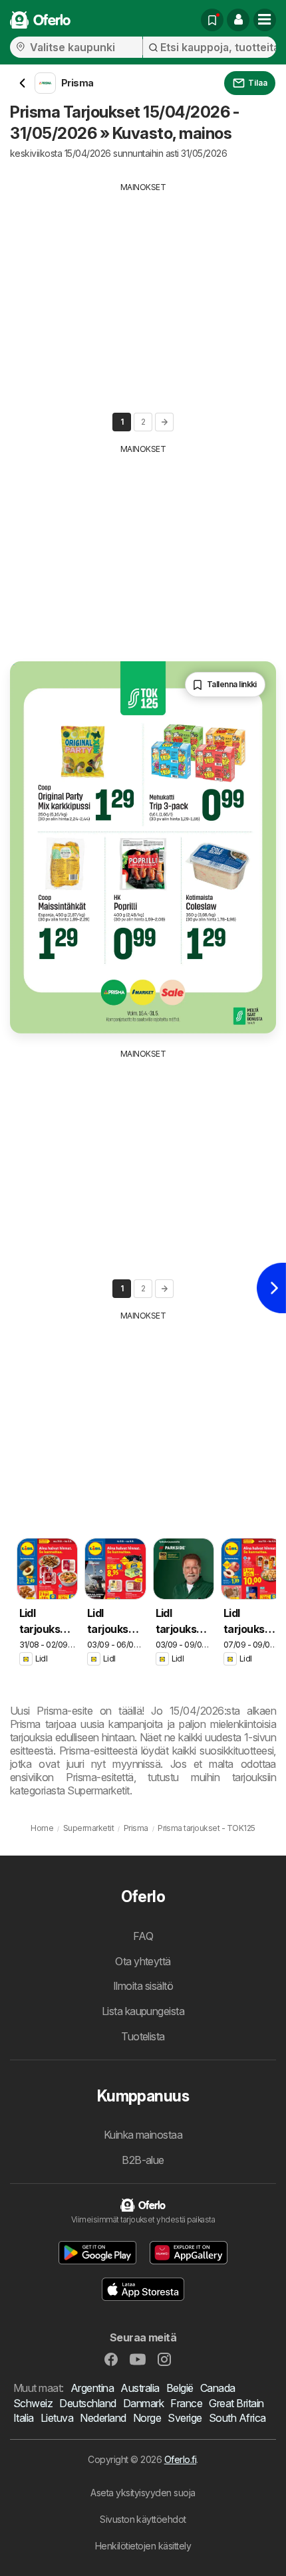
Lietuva (57, 2418)
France (186, 2403)
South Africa (237, 2418)
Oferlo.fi (180, 2459)
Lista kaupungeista (143, 2011)
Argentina (92, 2388)
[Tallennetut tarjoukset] (212, 20)
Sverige (185, 2418)
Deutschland (87, 2403)
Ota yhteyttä (143, 1961)
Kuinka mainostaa (143, 2135)
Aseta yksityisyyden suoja (143, 2493)
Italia (24, 2418)
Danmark (143, 2403)
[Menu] (265, 20)
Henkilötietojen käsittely (143, 2546)
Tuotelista (143, 2036)
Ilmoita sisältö (143, 1986)
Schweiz (33, 2403)
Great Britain (236, 2403)
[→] (164, 422)
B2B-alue (143, 2160)
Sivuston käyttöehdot (143, 2519)
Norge (147, 2418)
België (180, 2388)
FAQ (143, 1936)
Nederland (103, 2418)
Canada (218, 2388)
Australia (140, 2388)
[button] (238, 20)
